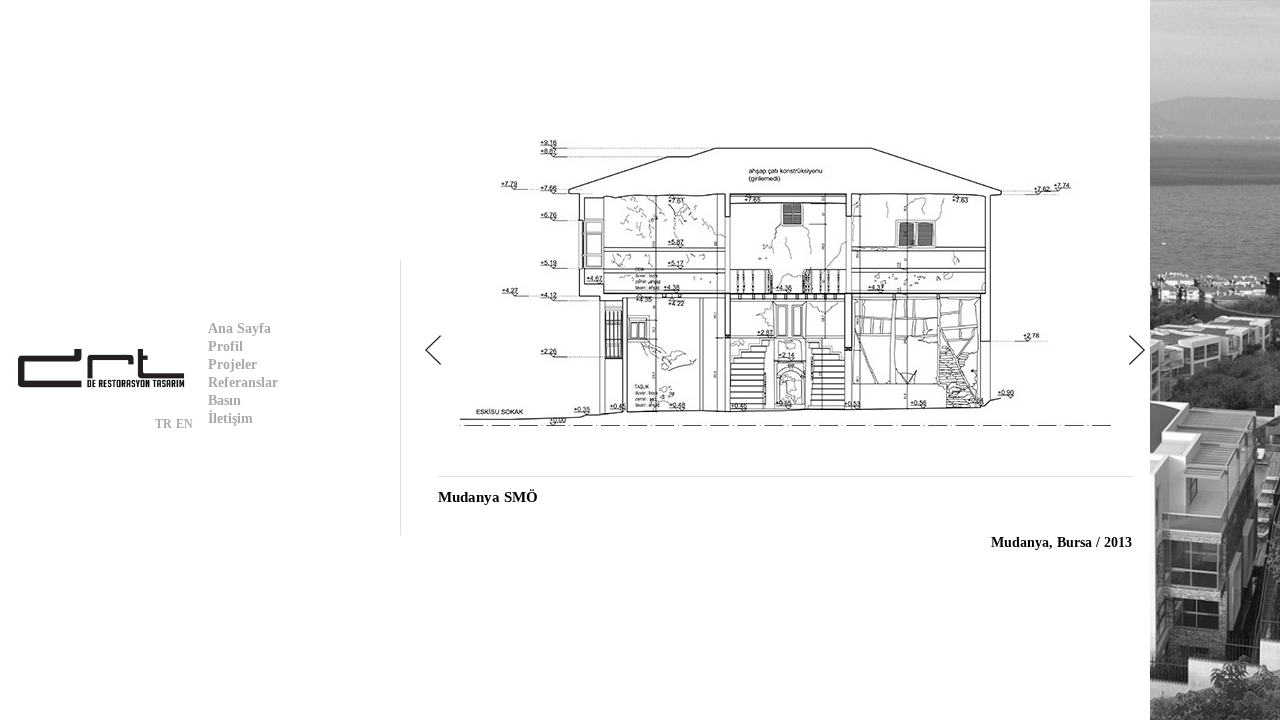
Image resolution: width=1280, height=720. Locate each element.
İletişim (230, 418)
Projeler (232, 364)
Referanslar (243, 382)
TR (163, 424)
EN (184, 424)
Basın (224, 400)
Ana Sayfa (239, 328)
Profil (225, 346)
